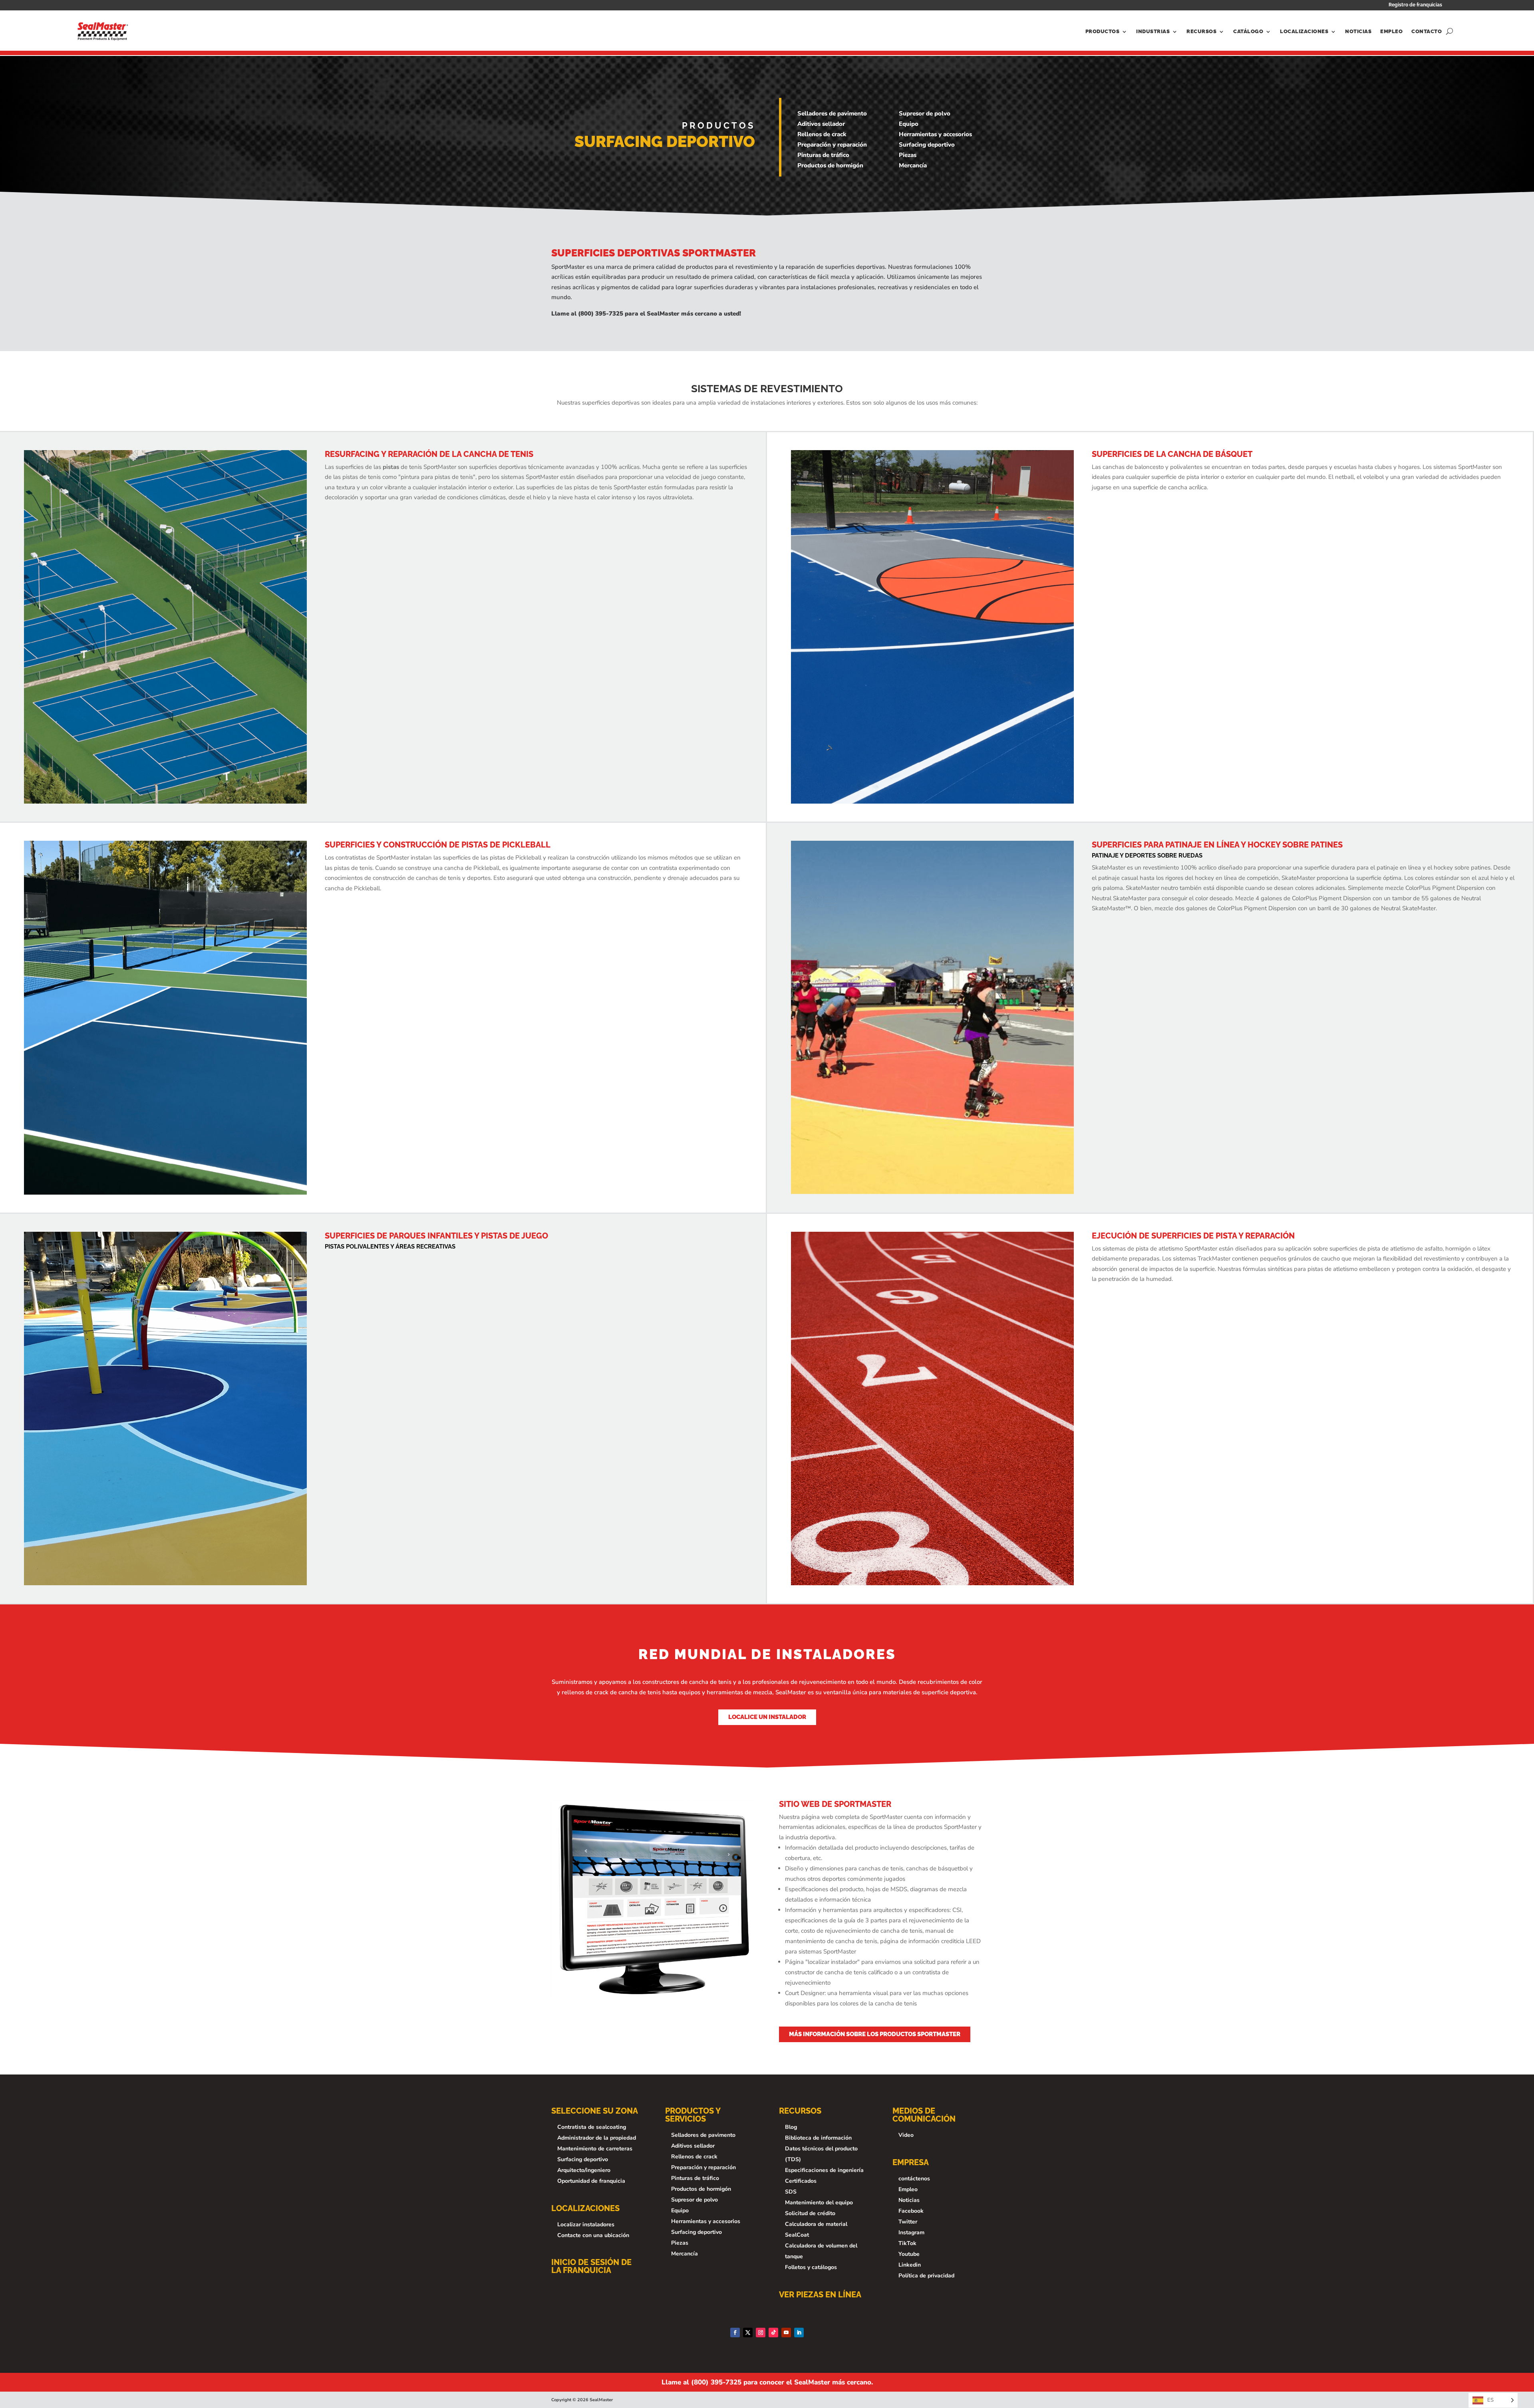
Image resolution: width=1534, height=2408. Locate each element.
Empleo (1391, 31)
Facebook (911, 2211)
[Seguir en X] (748, 2333)
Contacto (1427, 31)
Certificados (801, 2181)
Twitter (908, 2222)
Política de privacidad (926, 2276)
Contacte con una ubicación (593, 2235)
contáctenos (914, 2179)
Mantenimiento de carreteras (595, 2149)
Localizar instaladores (586, 2224)
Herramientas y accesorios (935, 134)
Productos (1103, 31)
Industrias (1153, 31)
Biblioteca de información (818, 2138)
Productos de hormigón (830, 165)
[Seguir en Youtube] (786, 2333)
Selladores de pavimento (832, 113)
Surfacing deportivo (927, 145)
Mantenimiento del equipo (819, 2203)
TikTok (907, 2243)
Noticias (1358, 31)
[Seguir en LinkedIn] (799, 2333)
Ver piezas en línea (820, 2295)
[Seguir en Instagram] (761, 2333)
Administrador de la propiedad (597, 2138)
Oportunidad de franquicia (591, 2181)
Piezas (908, 155)
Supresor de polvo (925, 113)
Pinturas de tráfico (823, 155)
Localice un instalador (767, 1717)
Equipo (909, 124)
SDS (791, 2192)
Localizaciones (1304, 31)
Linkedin (910, 2265)
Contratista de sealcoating (592, 2127)
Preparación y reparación (832, 145)
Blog (791, 2127)
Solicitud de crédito (810, 2213)
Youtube (909, 2254)
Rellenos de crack (822, 134)
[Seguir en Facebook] (735, 2333)
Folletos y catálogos (811, 2267)
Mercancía (913, 165)
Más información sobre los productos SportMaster (875, 2034)
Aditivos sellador (821, 124)
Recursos (1201, 31)
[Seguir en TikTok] (773, 2333)
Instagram (911, 2232)
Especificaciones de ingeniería (824, 2170)
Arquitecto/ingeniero (584, 2170)
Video (906, 2135)
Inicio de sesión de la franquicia (591, 2266)
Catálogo (1248, 31)
